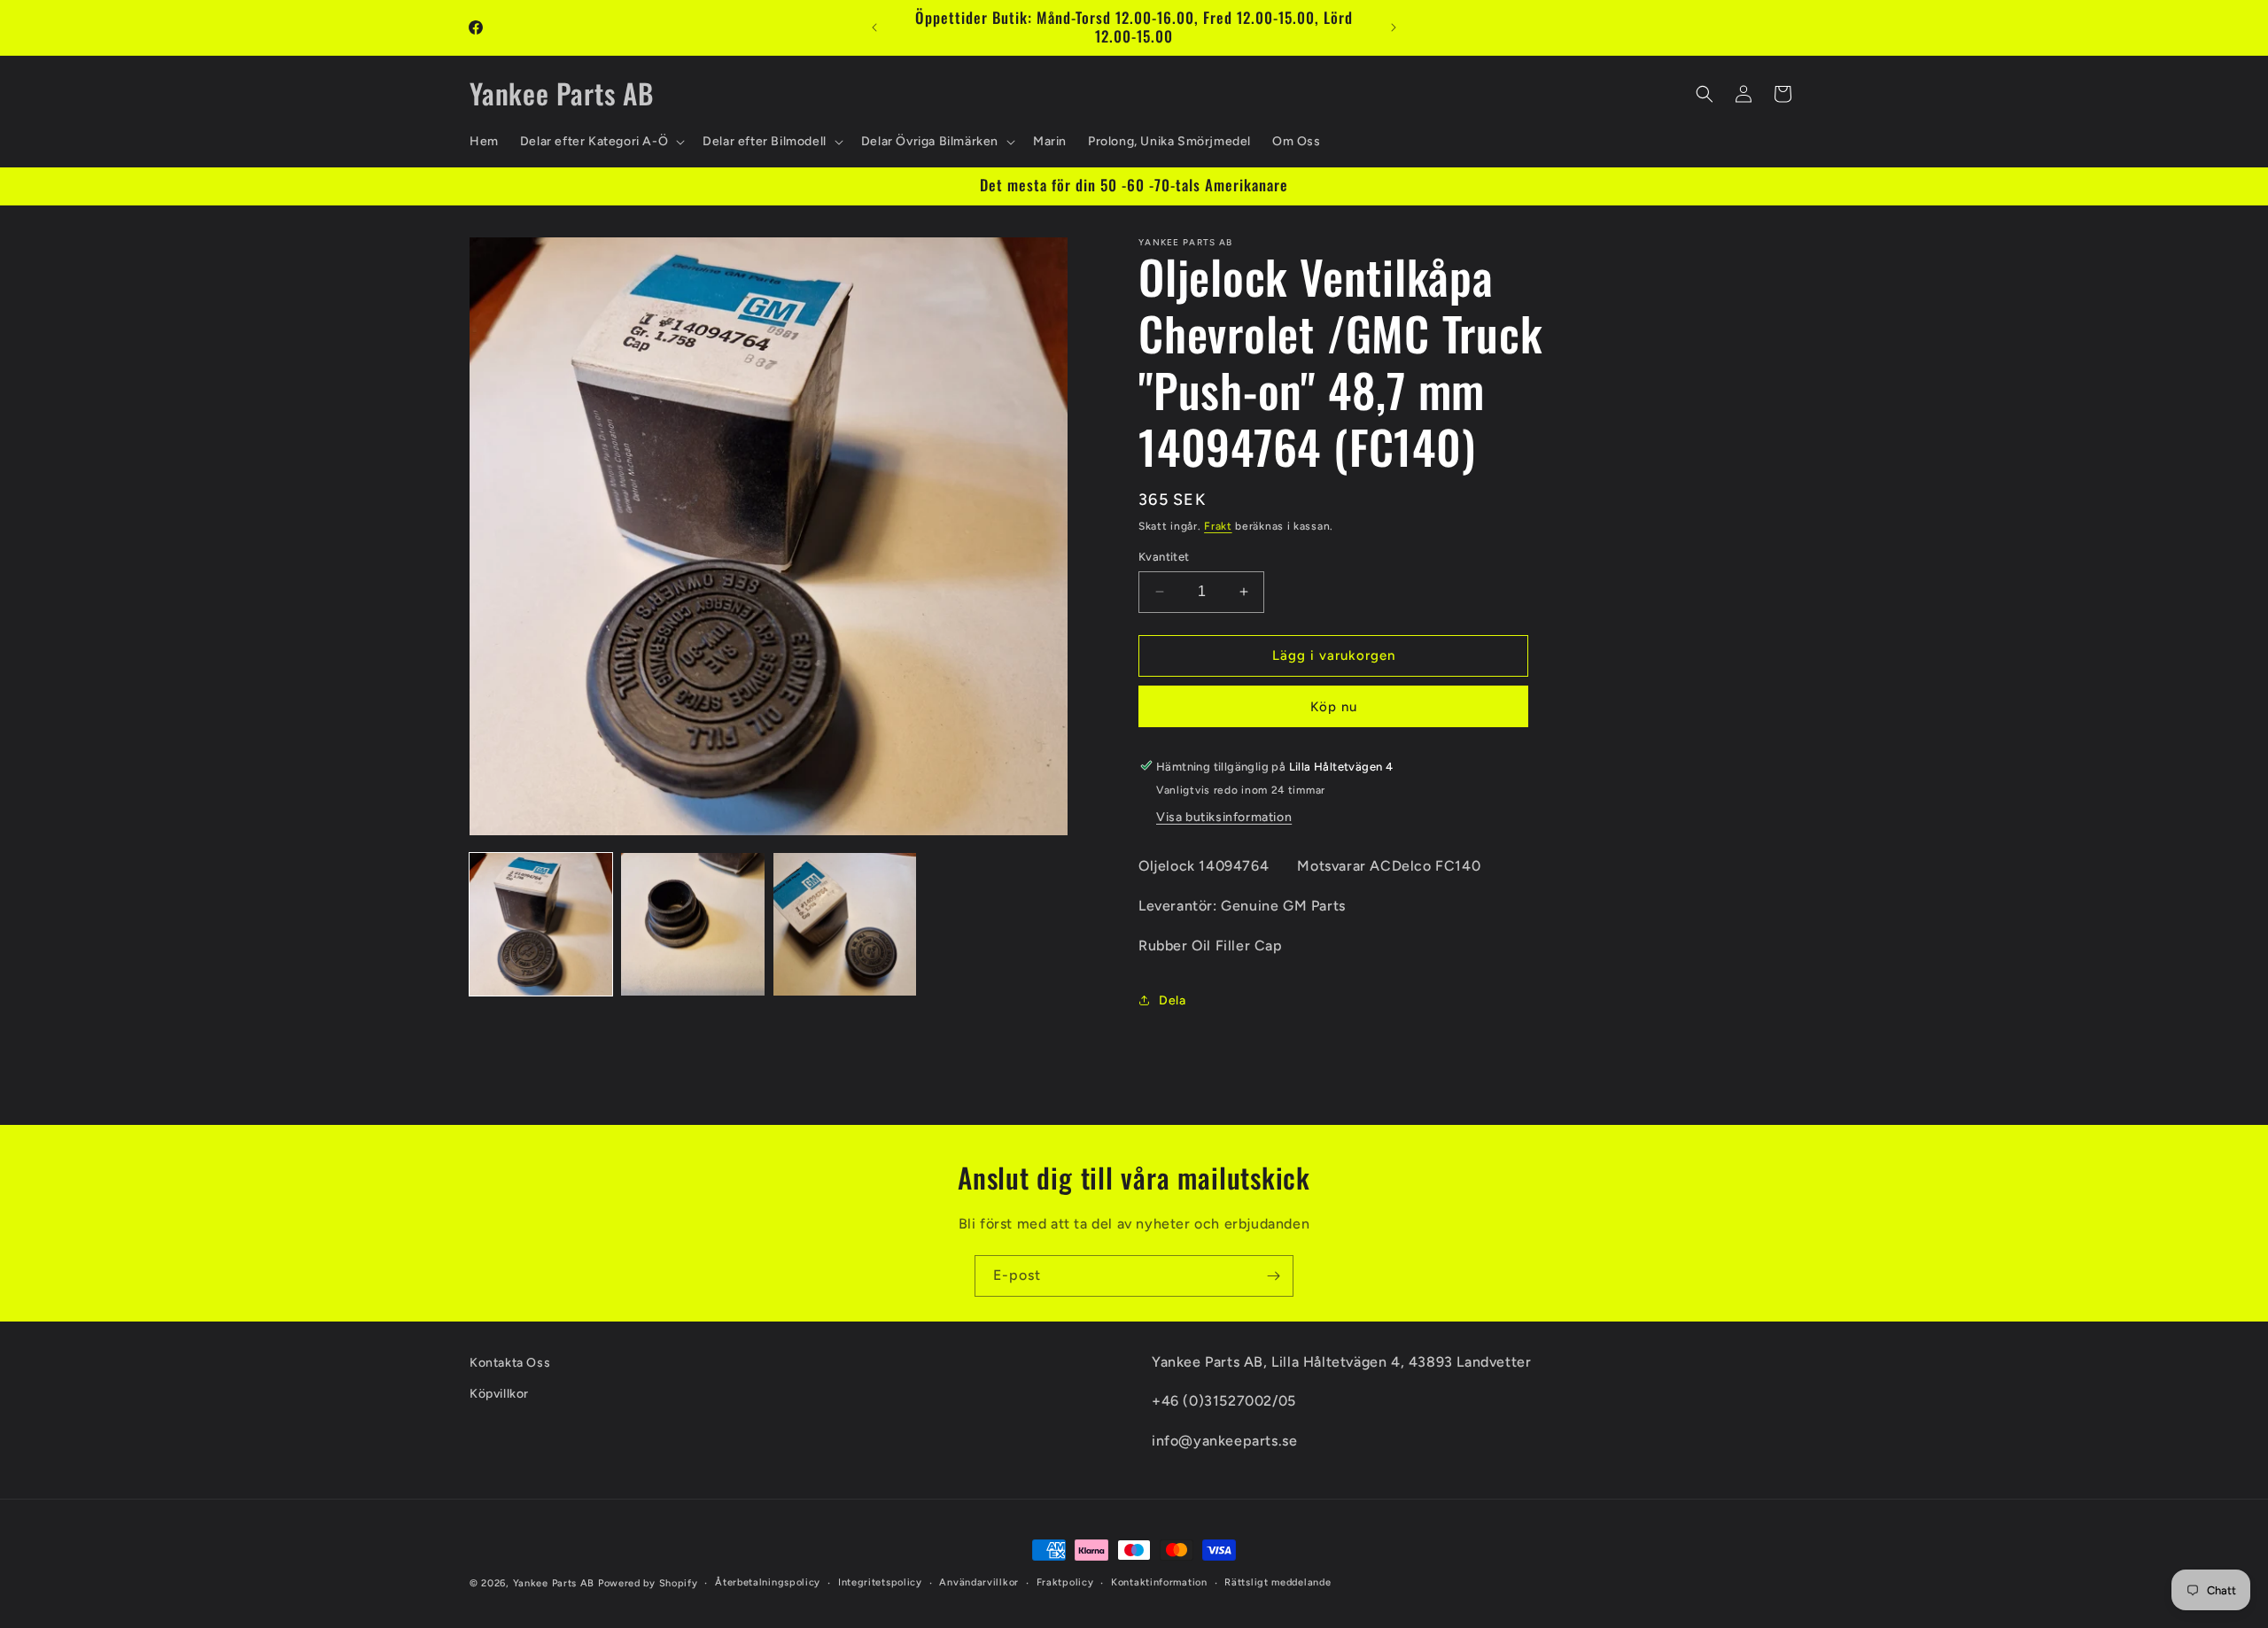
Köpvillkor (499, 1394)
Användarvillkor (979, 1582)
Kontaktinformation (1159, 1582)
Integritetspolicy (880, 1582)
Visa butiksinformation (1224, 816)
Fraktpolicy (1065, 1582)
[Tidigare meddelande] (874, 27)
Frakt (1218, 526)
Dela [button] (1172, 1000)
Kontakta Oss (510, 1363)
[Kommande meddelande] (1394, 27)
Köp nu (1334, 706)
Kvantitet (1164, 557)
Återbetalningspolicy (768, 1582)
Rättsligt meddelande (1278, 1582)
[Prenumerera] (1273, 1276)
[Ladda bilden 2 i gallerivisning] (692, 924)
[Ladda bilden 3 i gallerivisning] (845, 924)
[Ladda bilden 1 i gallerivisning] (541, 924)
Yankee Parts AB (554, 1583)
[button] (601, 142)
